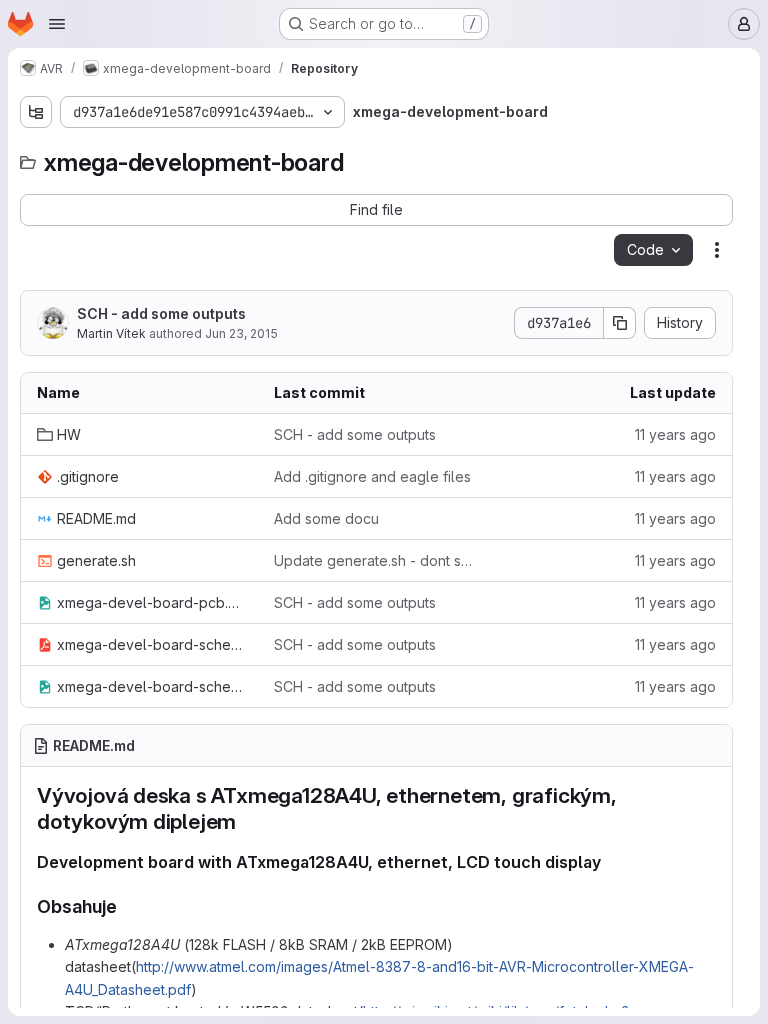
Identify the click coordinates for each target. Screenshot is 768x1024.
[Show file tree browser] (36, 112)
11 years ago (675, 434)
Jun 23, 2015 (241, 333)
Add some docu (326, 518)
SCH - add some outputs (161, 313)
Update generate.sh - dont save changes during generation (376, 560)
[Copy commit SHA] (620, 323)
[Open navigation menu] (57, 24)
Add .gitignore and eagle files (372, 476)
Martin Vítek (111, 333)
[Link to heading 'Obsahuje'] (127, 906)
